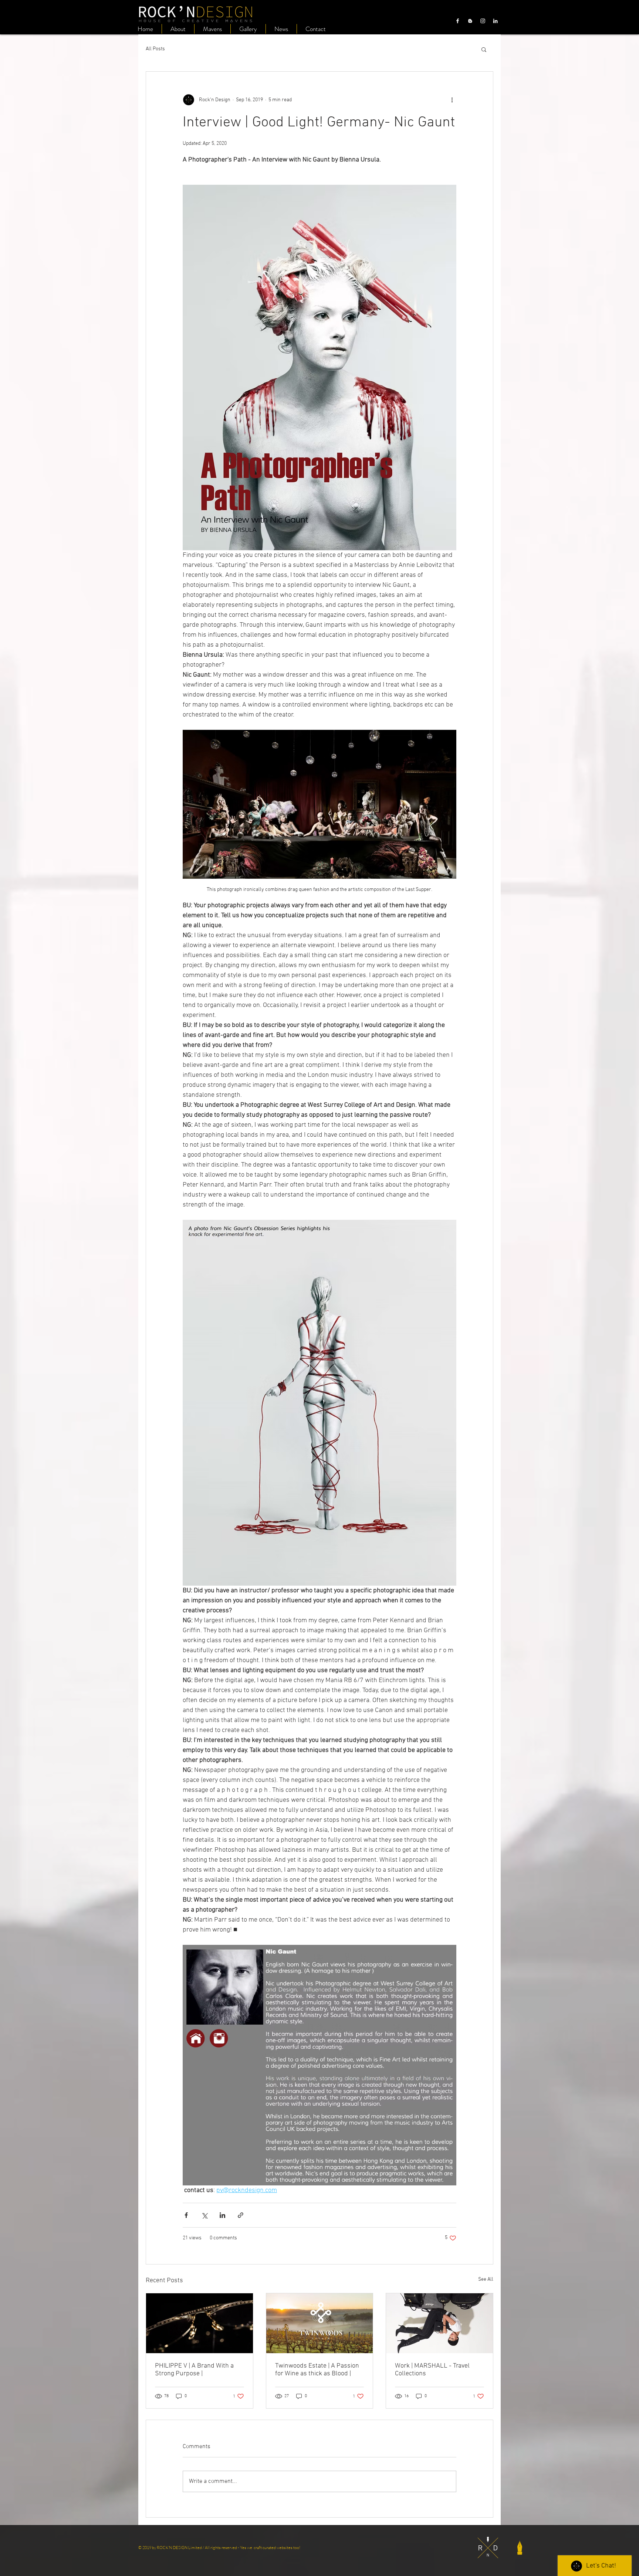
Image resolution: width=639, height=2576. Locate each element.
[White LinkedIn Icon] (495, 21)
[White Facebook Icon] (458, 21)
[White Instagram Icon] (483, 21)
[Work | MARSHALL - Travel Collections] (439, 2323)
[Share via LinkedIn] (222, 2215)
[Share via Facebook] (186, 2215)
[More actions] (452, 100)
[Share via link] (241, 2215)
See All (486, 2279)
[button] (484, 49)
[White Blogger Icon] (470, 21)
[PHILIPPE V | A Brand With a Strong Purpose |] (200, 2323)
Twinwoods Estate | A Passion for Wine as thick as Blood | (317, 2370)
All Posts (155, 49)
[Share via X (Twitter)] (204, 2215)
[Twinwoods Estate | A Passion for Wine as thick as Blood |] (320, 2323)
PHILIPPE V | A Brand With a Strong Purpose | (194, 2370)
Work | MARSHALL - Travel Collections (432, 2370)
